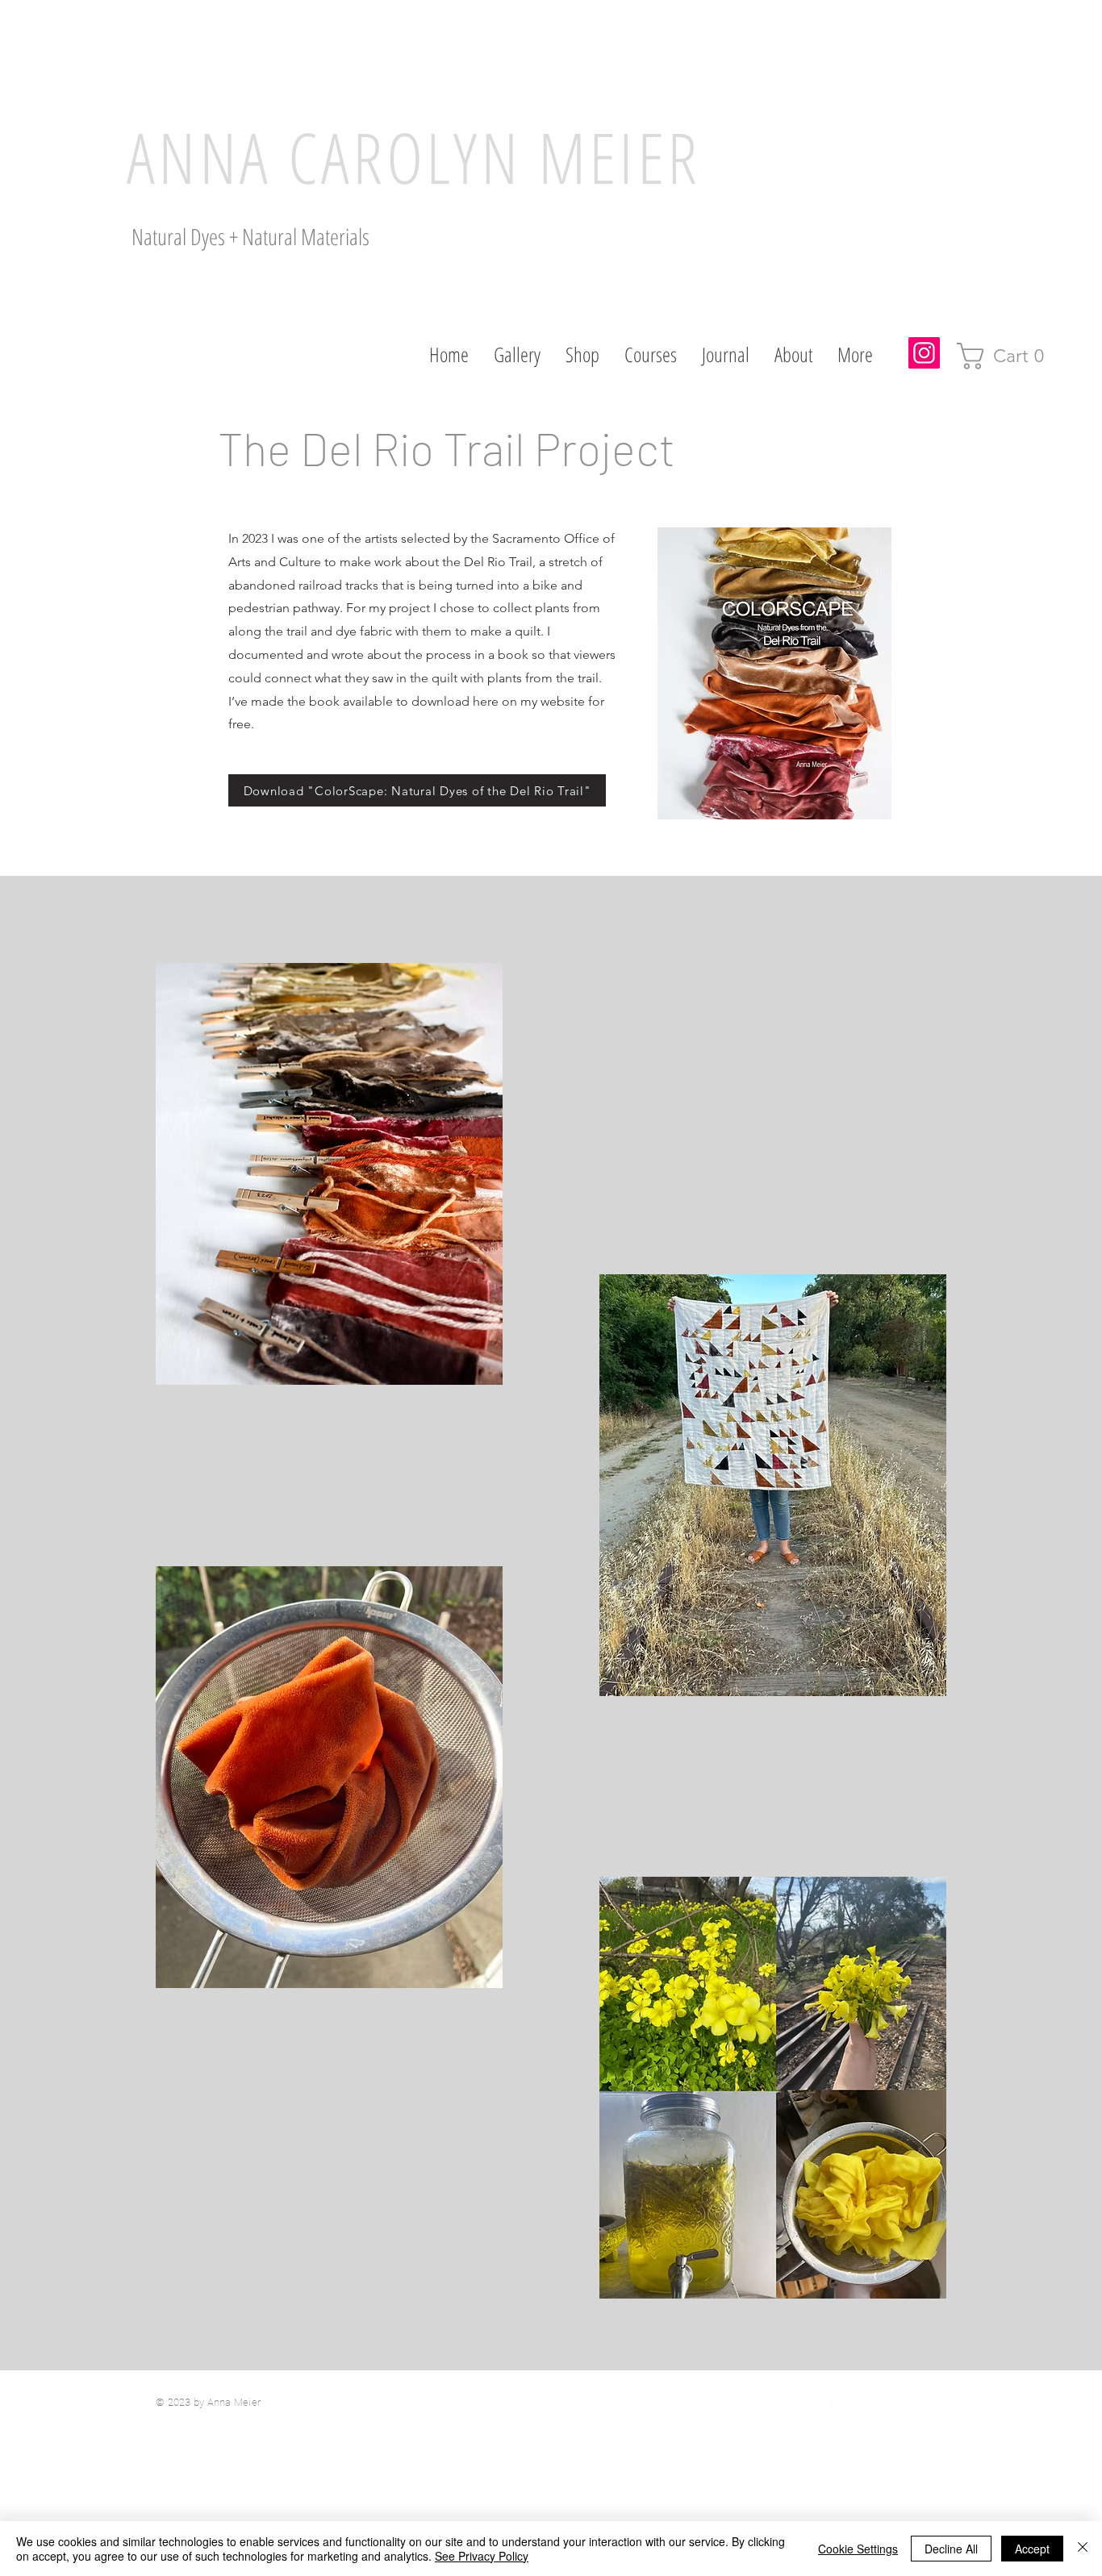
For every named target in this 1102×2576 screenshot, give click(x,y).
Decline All (951, 2549)
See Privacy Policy (482, 2556)
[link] (1007, 356)
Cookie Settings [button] (858, 2549)
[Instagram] (924, 353)
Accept (1032, 2549)
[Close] (1083, 2549)
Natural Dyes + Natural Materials (250, 236)
